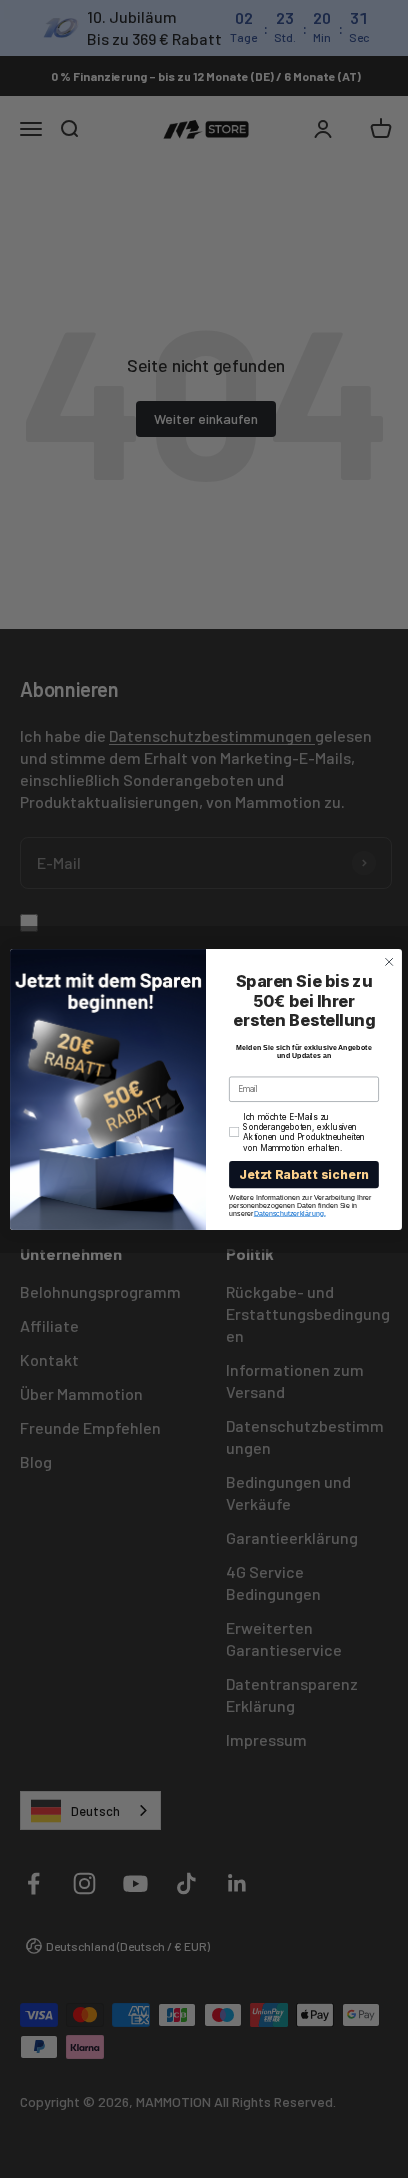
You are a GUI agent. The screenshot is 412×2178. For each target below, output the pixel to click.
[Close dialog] (382, 962)
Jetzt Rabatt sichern (296, 1174)
